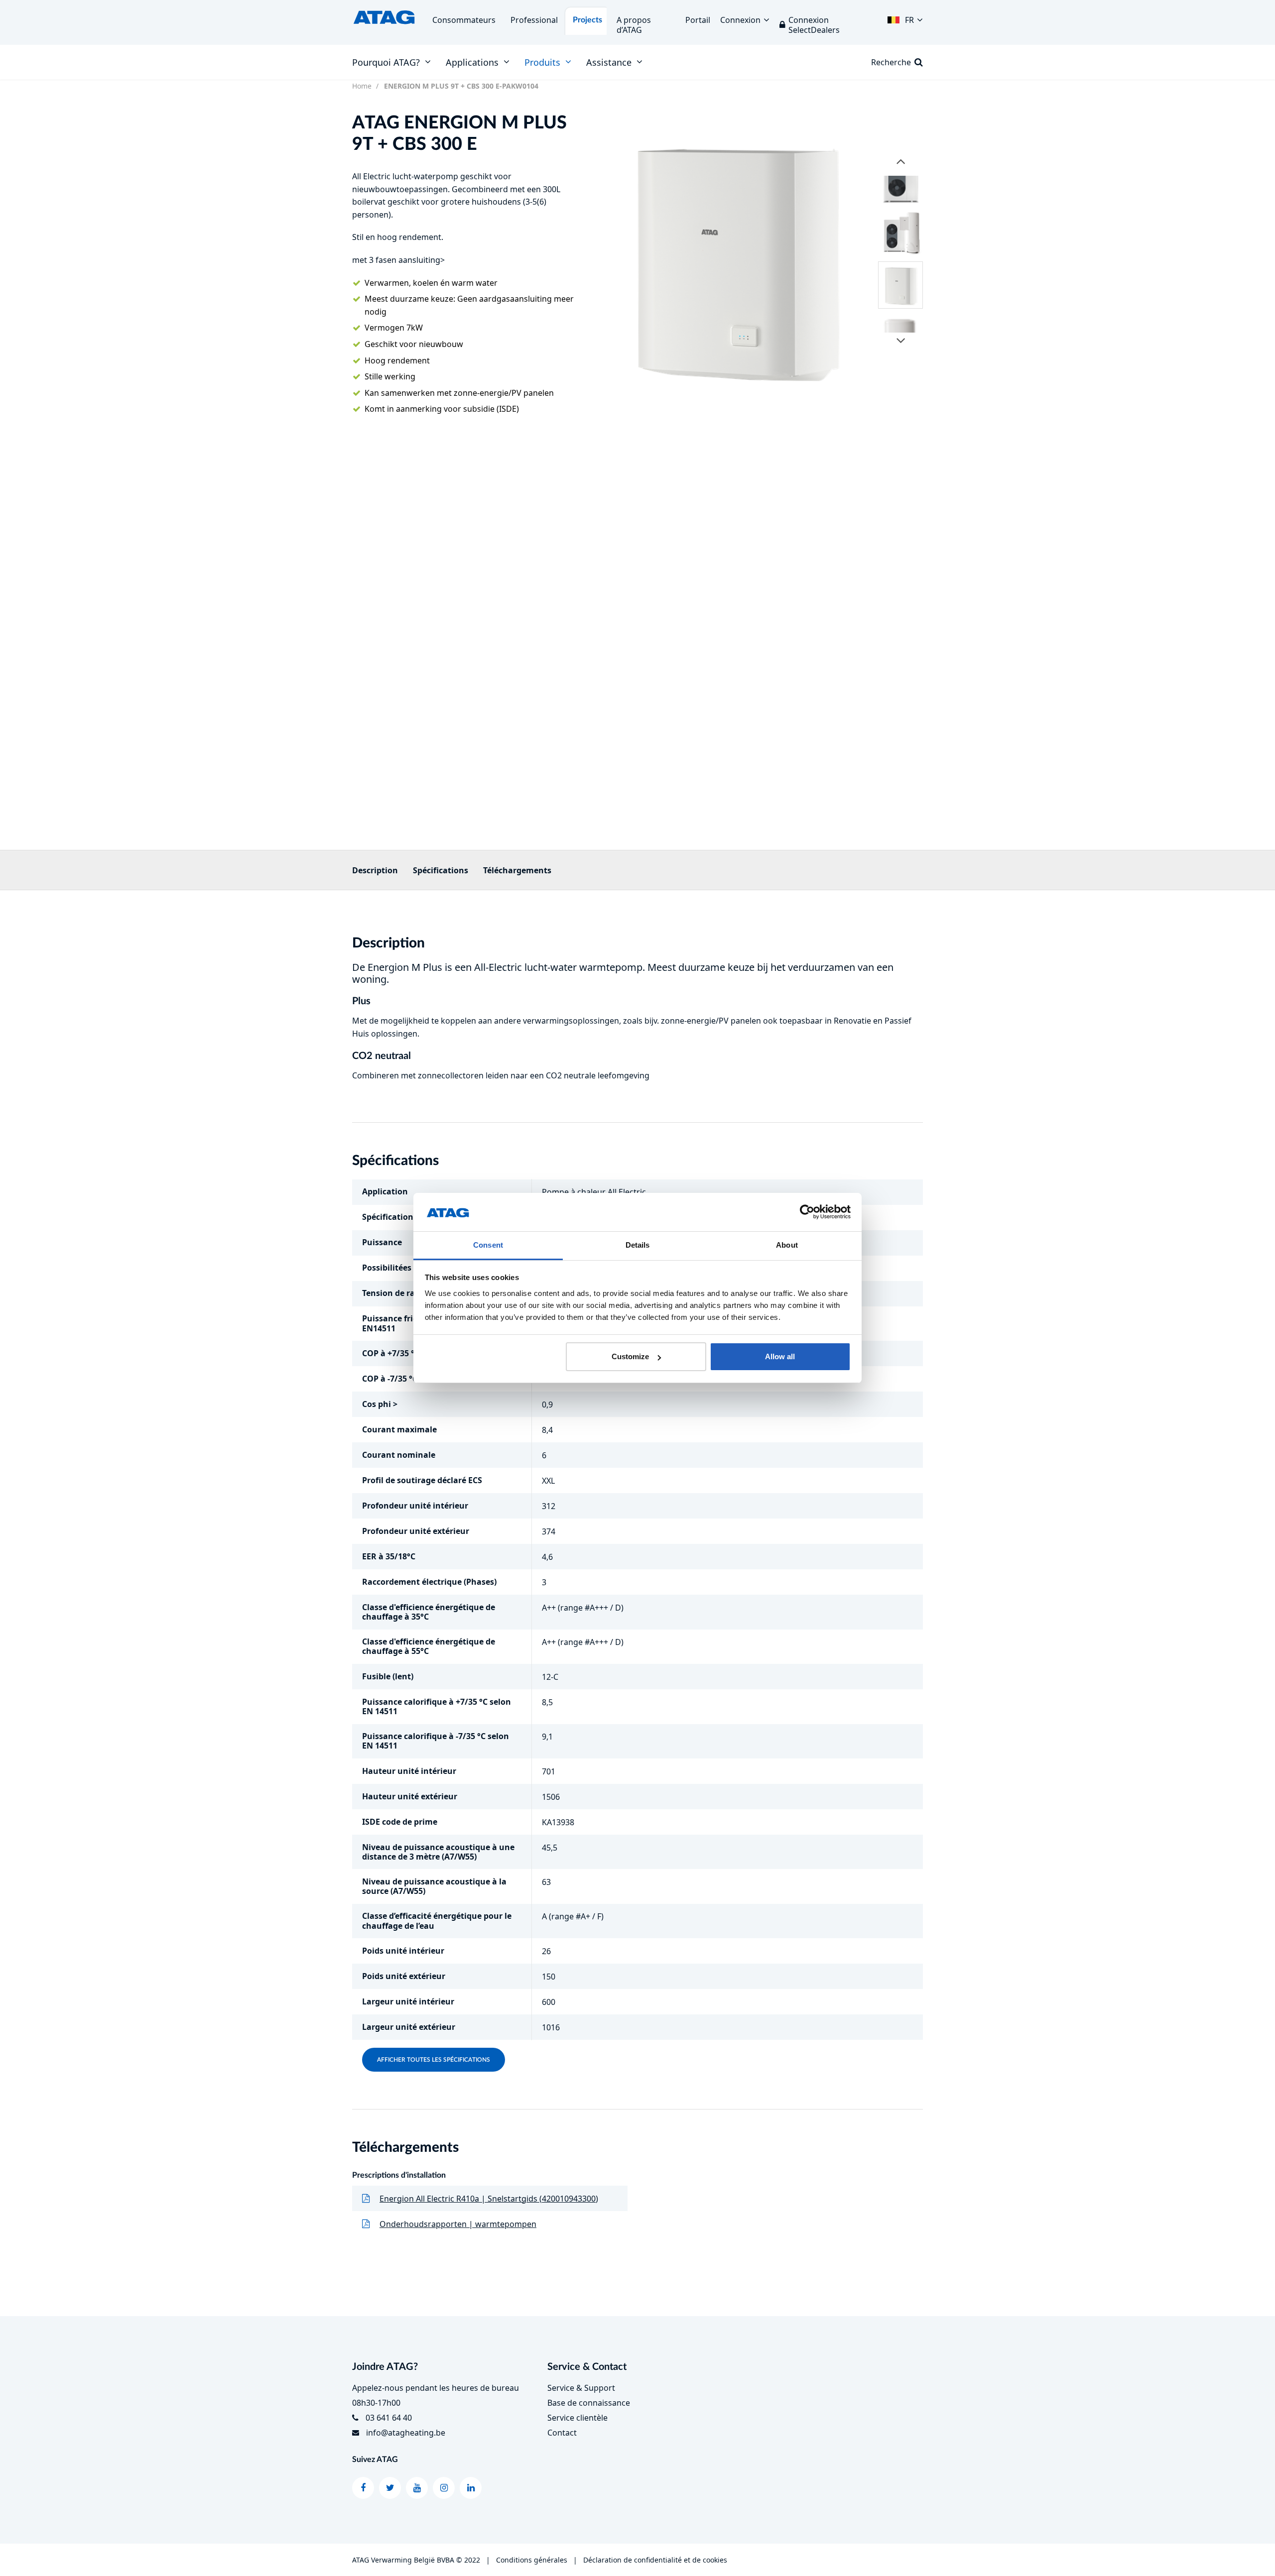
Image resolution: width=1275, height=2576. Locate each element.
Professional (534, 20)
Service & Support (581, 2388)
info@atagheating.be (406, 2433)
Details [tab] (638, 1245)
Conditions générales (532, 2560)
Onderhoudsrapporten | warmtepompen (458, 2224)
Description (375, 870)
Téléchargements (517, 870)
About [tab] (787, 1245)
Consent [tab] (488, 1245)
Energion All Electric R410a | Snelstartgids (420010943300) (489, 2199)
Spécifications (441, 870)
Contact (562, 2433)
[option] (734, 257)
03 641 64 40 (389, 2418)
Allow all (780, 1356)
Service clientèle (577, 2418)
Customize (630, 1356)
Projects (587, 20)
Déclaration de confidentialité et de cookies (655, 2560)
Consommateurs (464, 20)
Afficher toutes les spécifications (434, 2060)
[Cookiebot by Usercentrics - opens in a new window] (807, 1212)
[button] (905, 17)
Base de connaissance (589, 2403)
